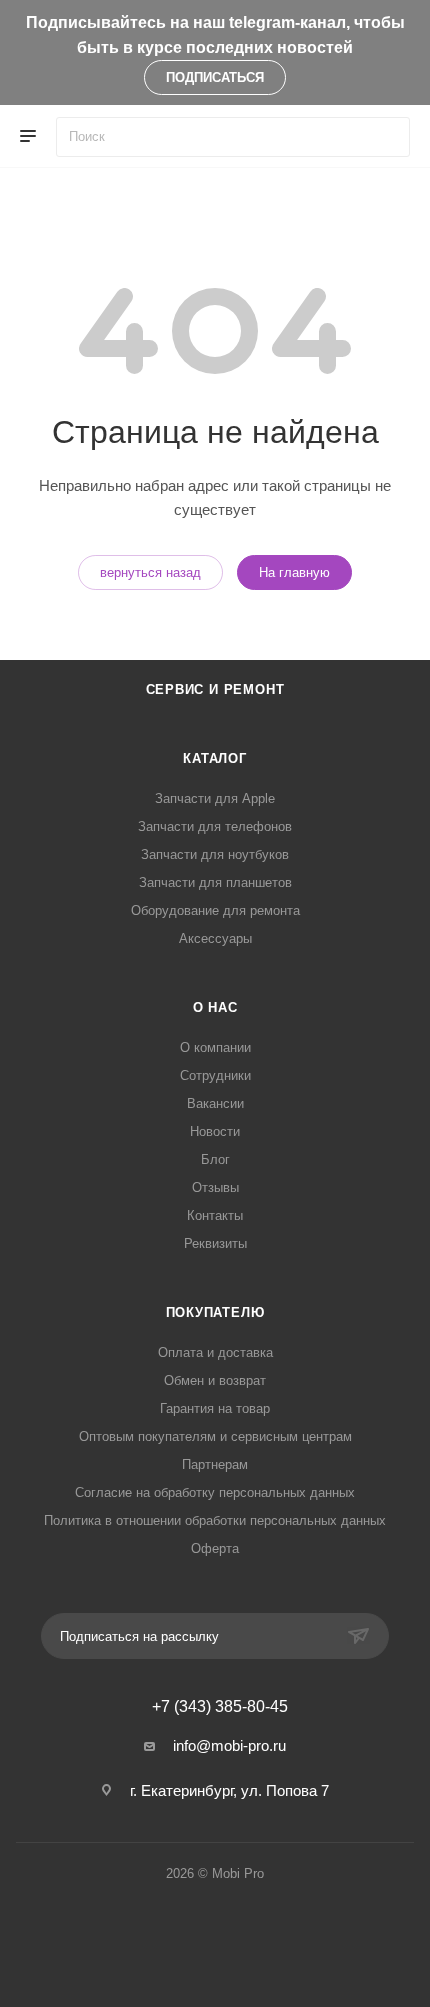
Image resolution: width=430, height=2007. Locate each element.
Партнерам (215, 1464)
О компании (215, 1047)
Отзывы (215, 1187)
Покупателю (215, 1312)
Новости (215, 1131)
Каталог (215, 758)
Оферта (215, 1548)
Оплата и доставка (215, 1352)
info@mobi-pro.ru (229, 1745)
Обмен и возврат (215, 1380)
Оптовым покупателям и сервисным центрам (215, 1436)
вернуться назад (150, 572)
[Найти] (385, 137)
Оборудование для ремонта (215, 910)
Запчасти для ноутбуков (215, 854)
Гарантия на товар (215, 1408)
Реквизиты (215, 1243)
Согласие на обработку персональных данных (215, 1492)
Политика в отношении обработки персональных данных (215, 1520)
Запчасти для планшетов (215, 882)
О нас (215, 1007)
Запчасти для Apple (215, 798)
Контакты (215, 1215)
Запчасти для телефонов (215, 826)
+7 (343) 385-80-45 (220, 1707)
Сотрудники (215, 1075)
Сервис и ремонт (215, 689)
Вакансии (215, 1103)
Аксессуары (215, 938)
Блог (215, 1159)
